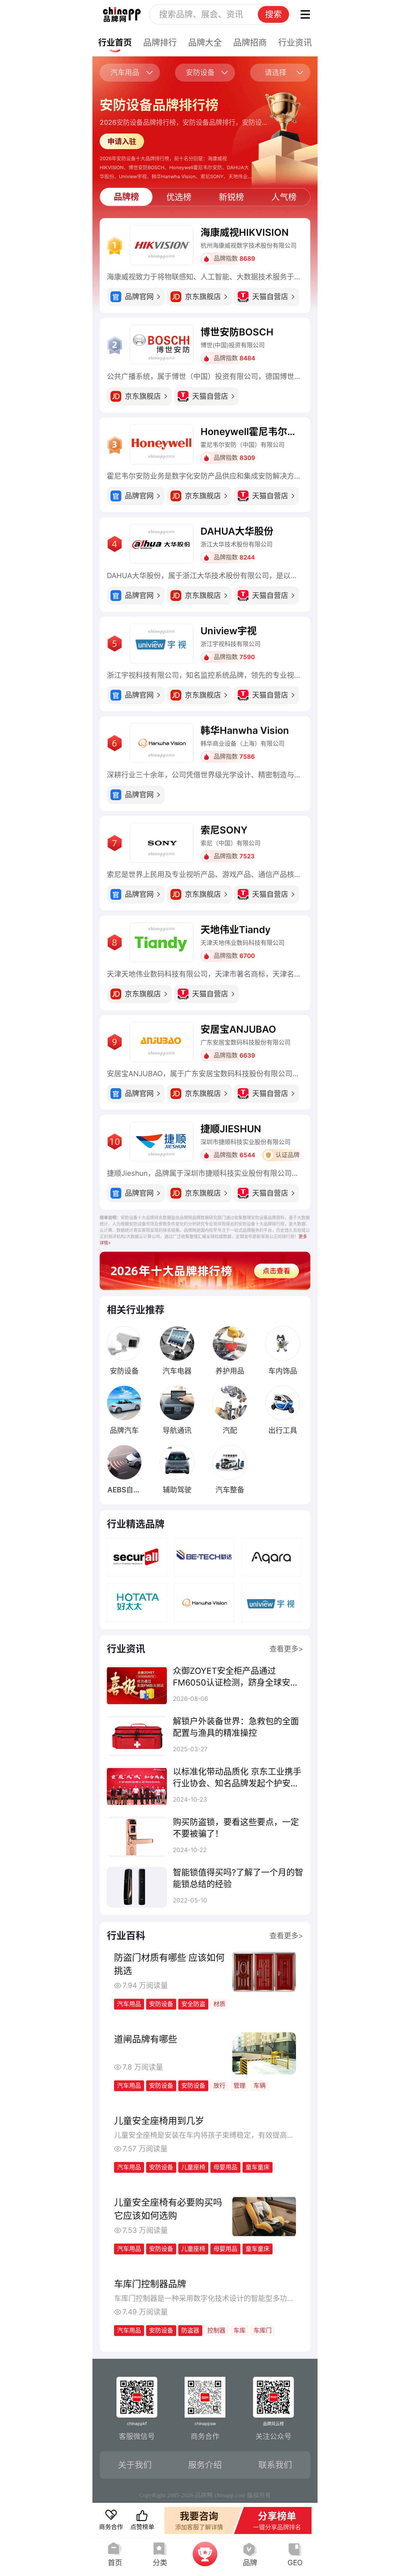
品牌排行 (160, 43)
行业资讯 (295, 43)
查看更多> (286, 1649)
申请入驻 (122, 141)
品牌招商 (250, 43)
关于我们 (135, 2465)
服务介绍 (205, 2465)
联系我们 (275, 2465)
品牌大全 (205, 43)
